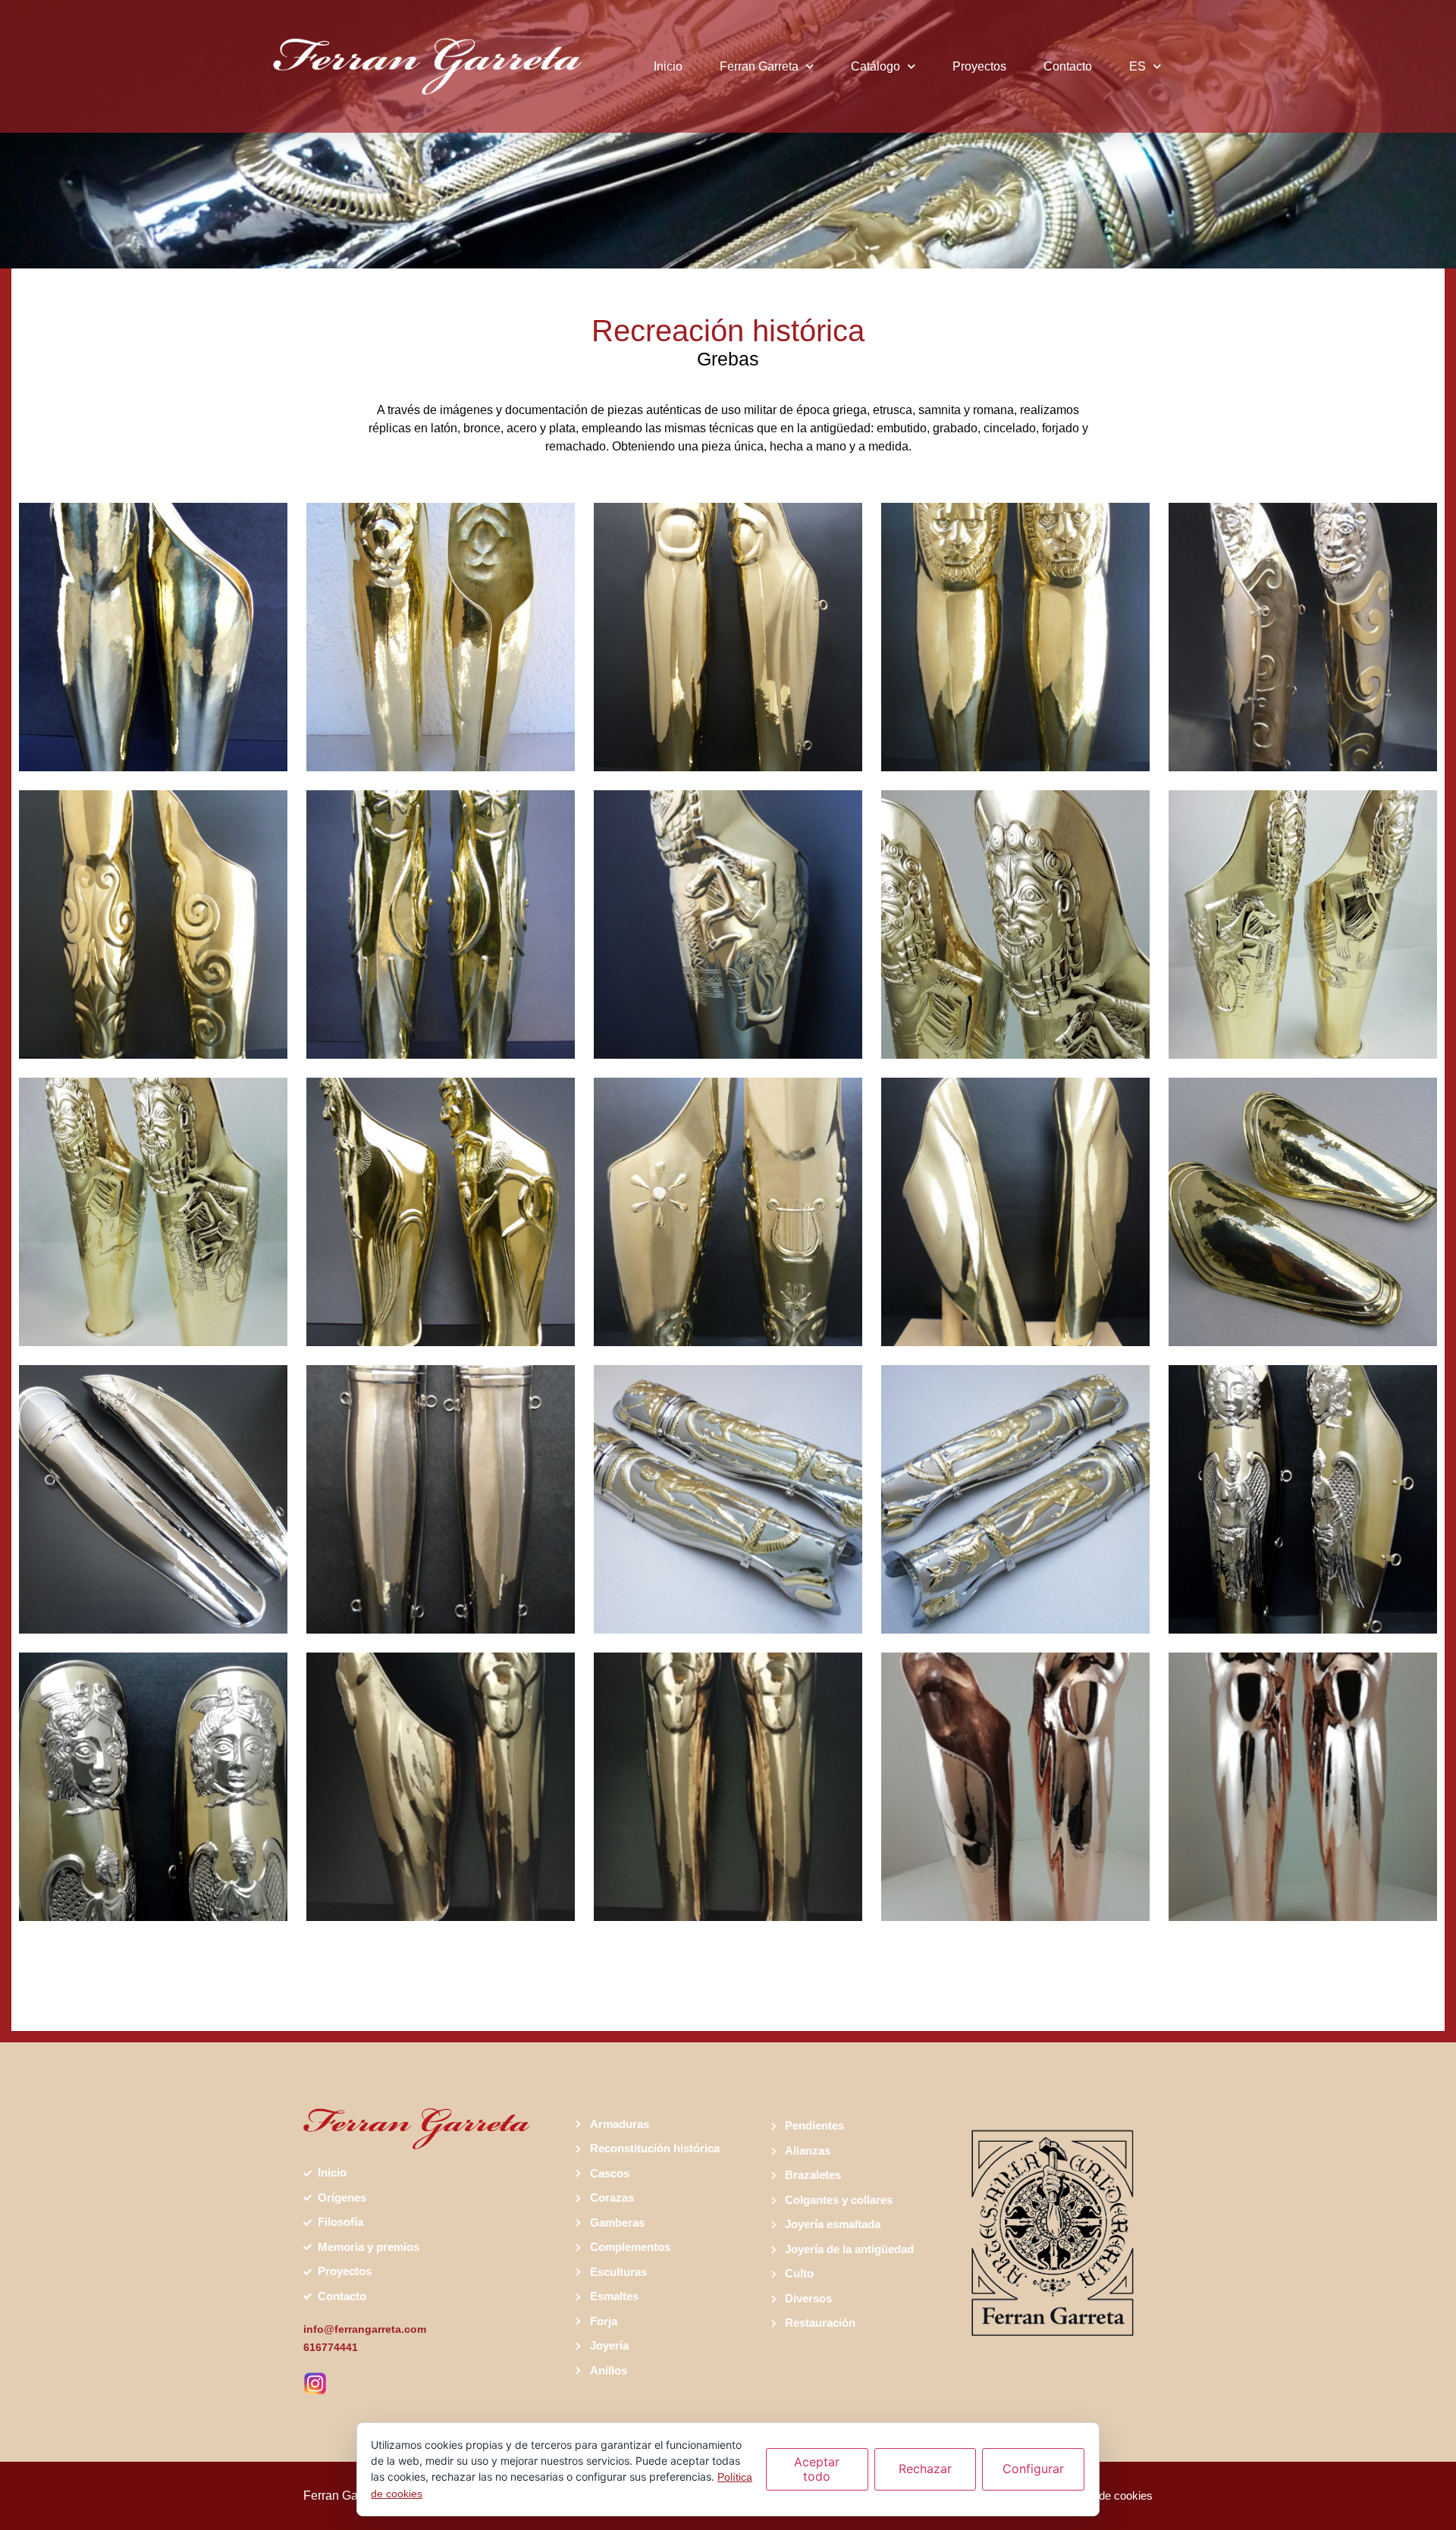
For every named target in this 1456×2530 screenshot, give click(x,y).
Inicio (668, 66)
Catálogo (875, 66)
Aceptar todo (817, 2469)
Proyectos (979, 66)
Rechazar (925, 2469)
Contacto (1068, 66)
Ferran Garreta (759, 66)
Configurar (1033, 2469)
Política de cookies (1106, 2495)
